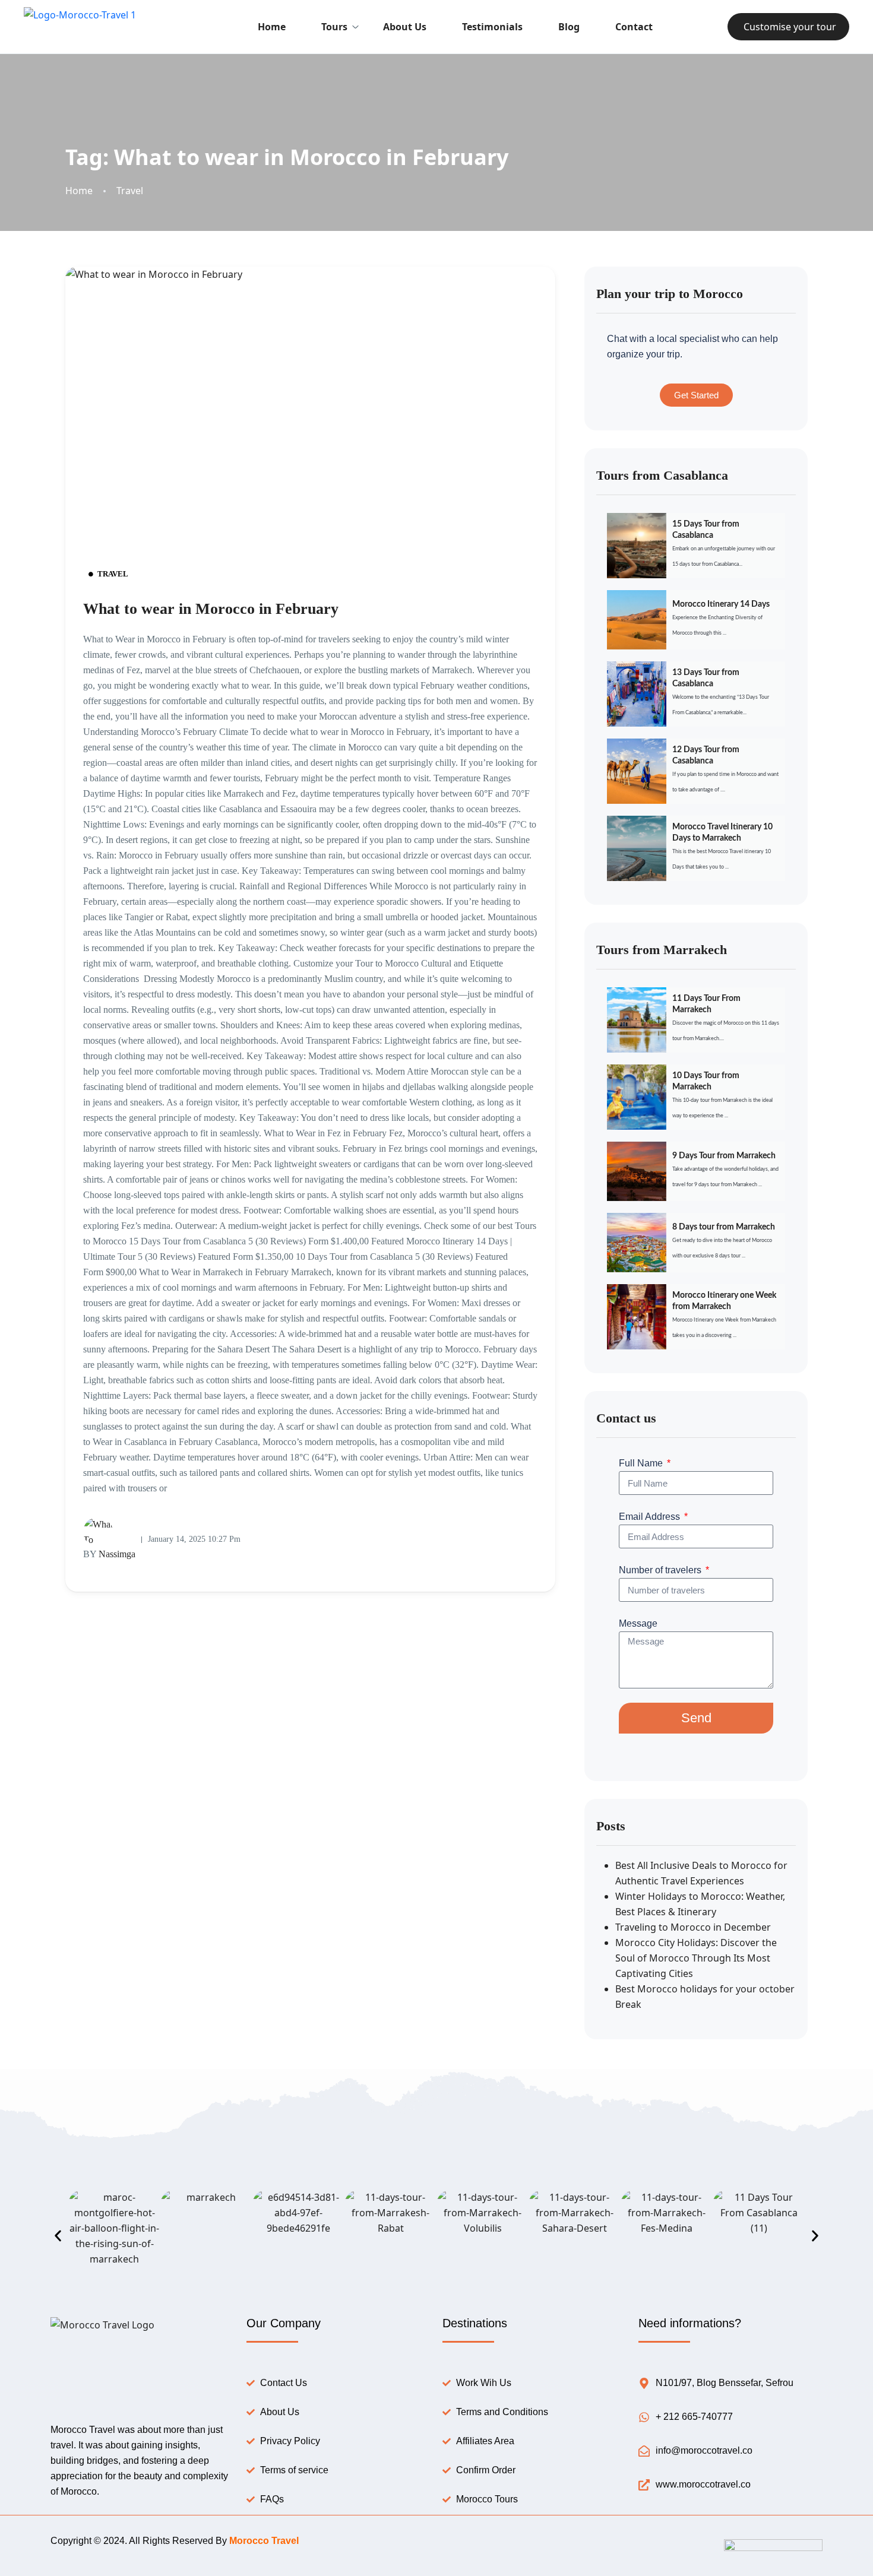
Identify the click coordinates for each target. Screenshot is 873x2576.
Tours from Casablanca (662, 475)
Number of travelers (661, 1570)
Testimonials (492, 27)
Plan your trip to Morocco (670, 294)
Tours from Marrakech (662, 950)
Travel (130, 191)
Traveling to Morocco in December (693, 1927)
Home (272, 27)
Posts (611, 1826)
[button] (58, 2236)
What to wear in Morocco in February (211, 609)
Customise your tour (790, 27)
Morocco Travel (264, 2541)
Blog (569, 27)
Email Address (651, 1517)
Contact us (626, 1418)
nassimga (109, 1554)
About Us (405, 27)
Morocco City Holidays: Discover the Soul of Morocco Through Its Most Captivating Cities (696, 1958)
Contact (634, 27)
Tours (334, 27)
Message (638, 1623)
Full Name (642, 1463)
